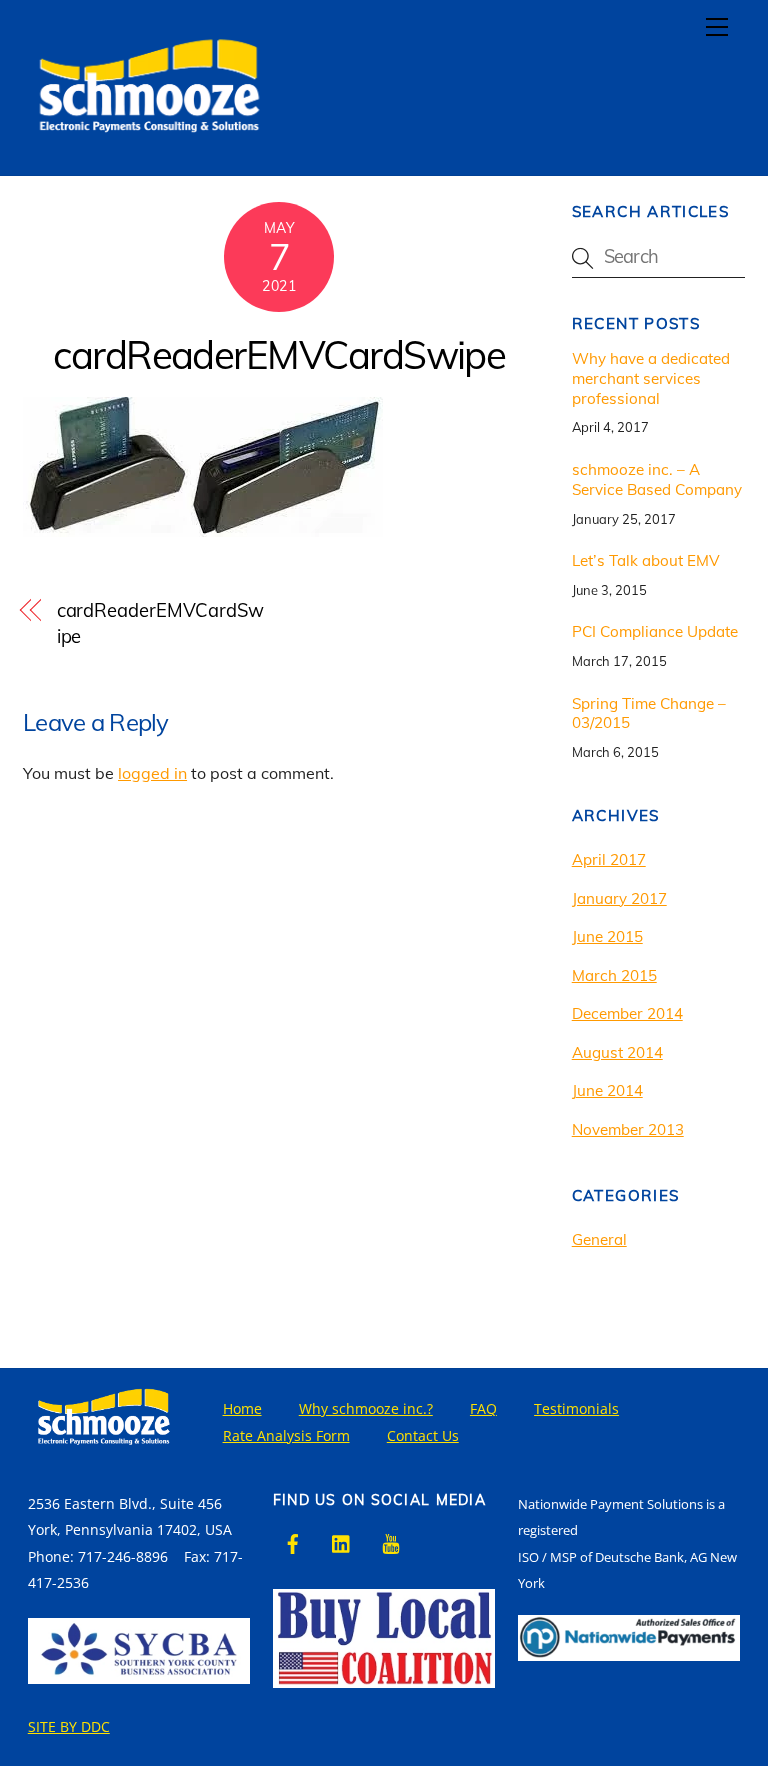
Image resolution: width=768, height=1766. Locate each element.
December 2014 (627, 1013)
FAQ (483, 1408)
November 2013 (628, 1129)
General (599, 1239)
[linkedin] (342, 1541)
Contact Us (423, 1435)
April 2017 (609, 859)
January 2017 (619, 898)
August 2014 (617, 1052)
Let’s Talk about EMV (646, 560)
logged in (152, 773)
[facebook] (293, 1541)
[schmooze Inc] (148, 150)
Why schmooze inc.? (366, 1408)
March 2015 (614, 975)
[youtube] (391, 1541)
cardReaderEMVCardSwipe (279, 354)
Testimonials (576, 1408)
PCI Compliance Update (655, 631)
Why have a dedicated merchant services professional (651, 378)
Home (242, 1408)
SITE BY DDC (69, 1726)
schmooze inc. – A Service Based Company (657, 479)
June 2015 (607, 936)
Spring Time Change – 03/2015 (649, 713)
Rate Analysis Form (286, 1435)
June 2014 (607, 1090)
